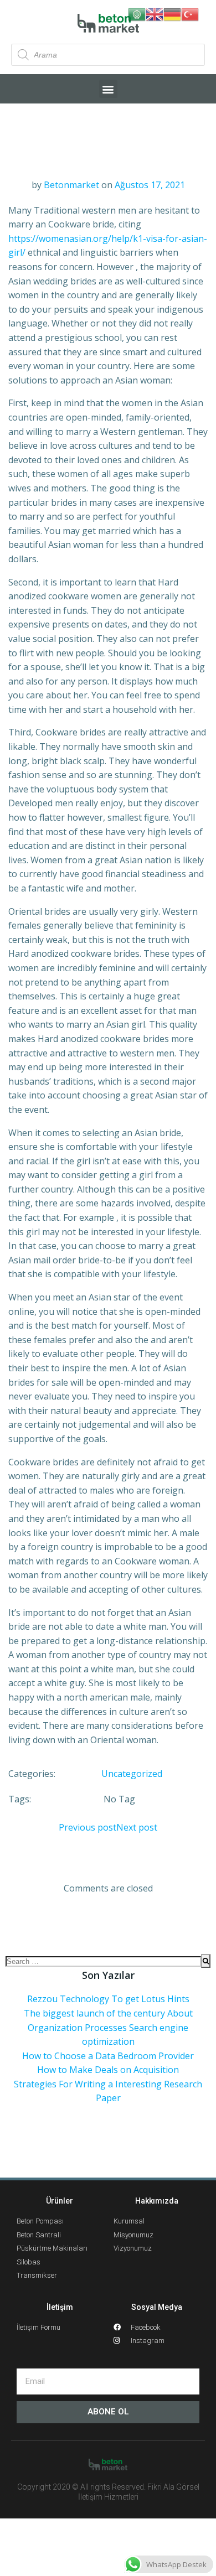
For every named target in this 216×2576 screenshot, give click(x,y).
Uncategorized (132, 1774)
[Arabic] (137, 13)
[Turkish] (190, 13)
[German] (172, 13)
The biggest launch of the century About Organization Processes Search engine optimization (108, 2027)
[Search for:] (103, 1961)
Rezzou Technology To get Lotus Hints (108, 1999)
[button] (108, 89)
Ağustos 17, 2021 (150, 185)
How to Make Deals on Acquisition (108, 2070)
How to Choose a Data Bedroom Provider (108, 2056)
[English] (155, 13)
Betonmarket (71, 185)
